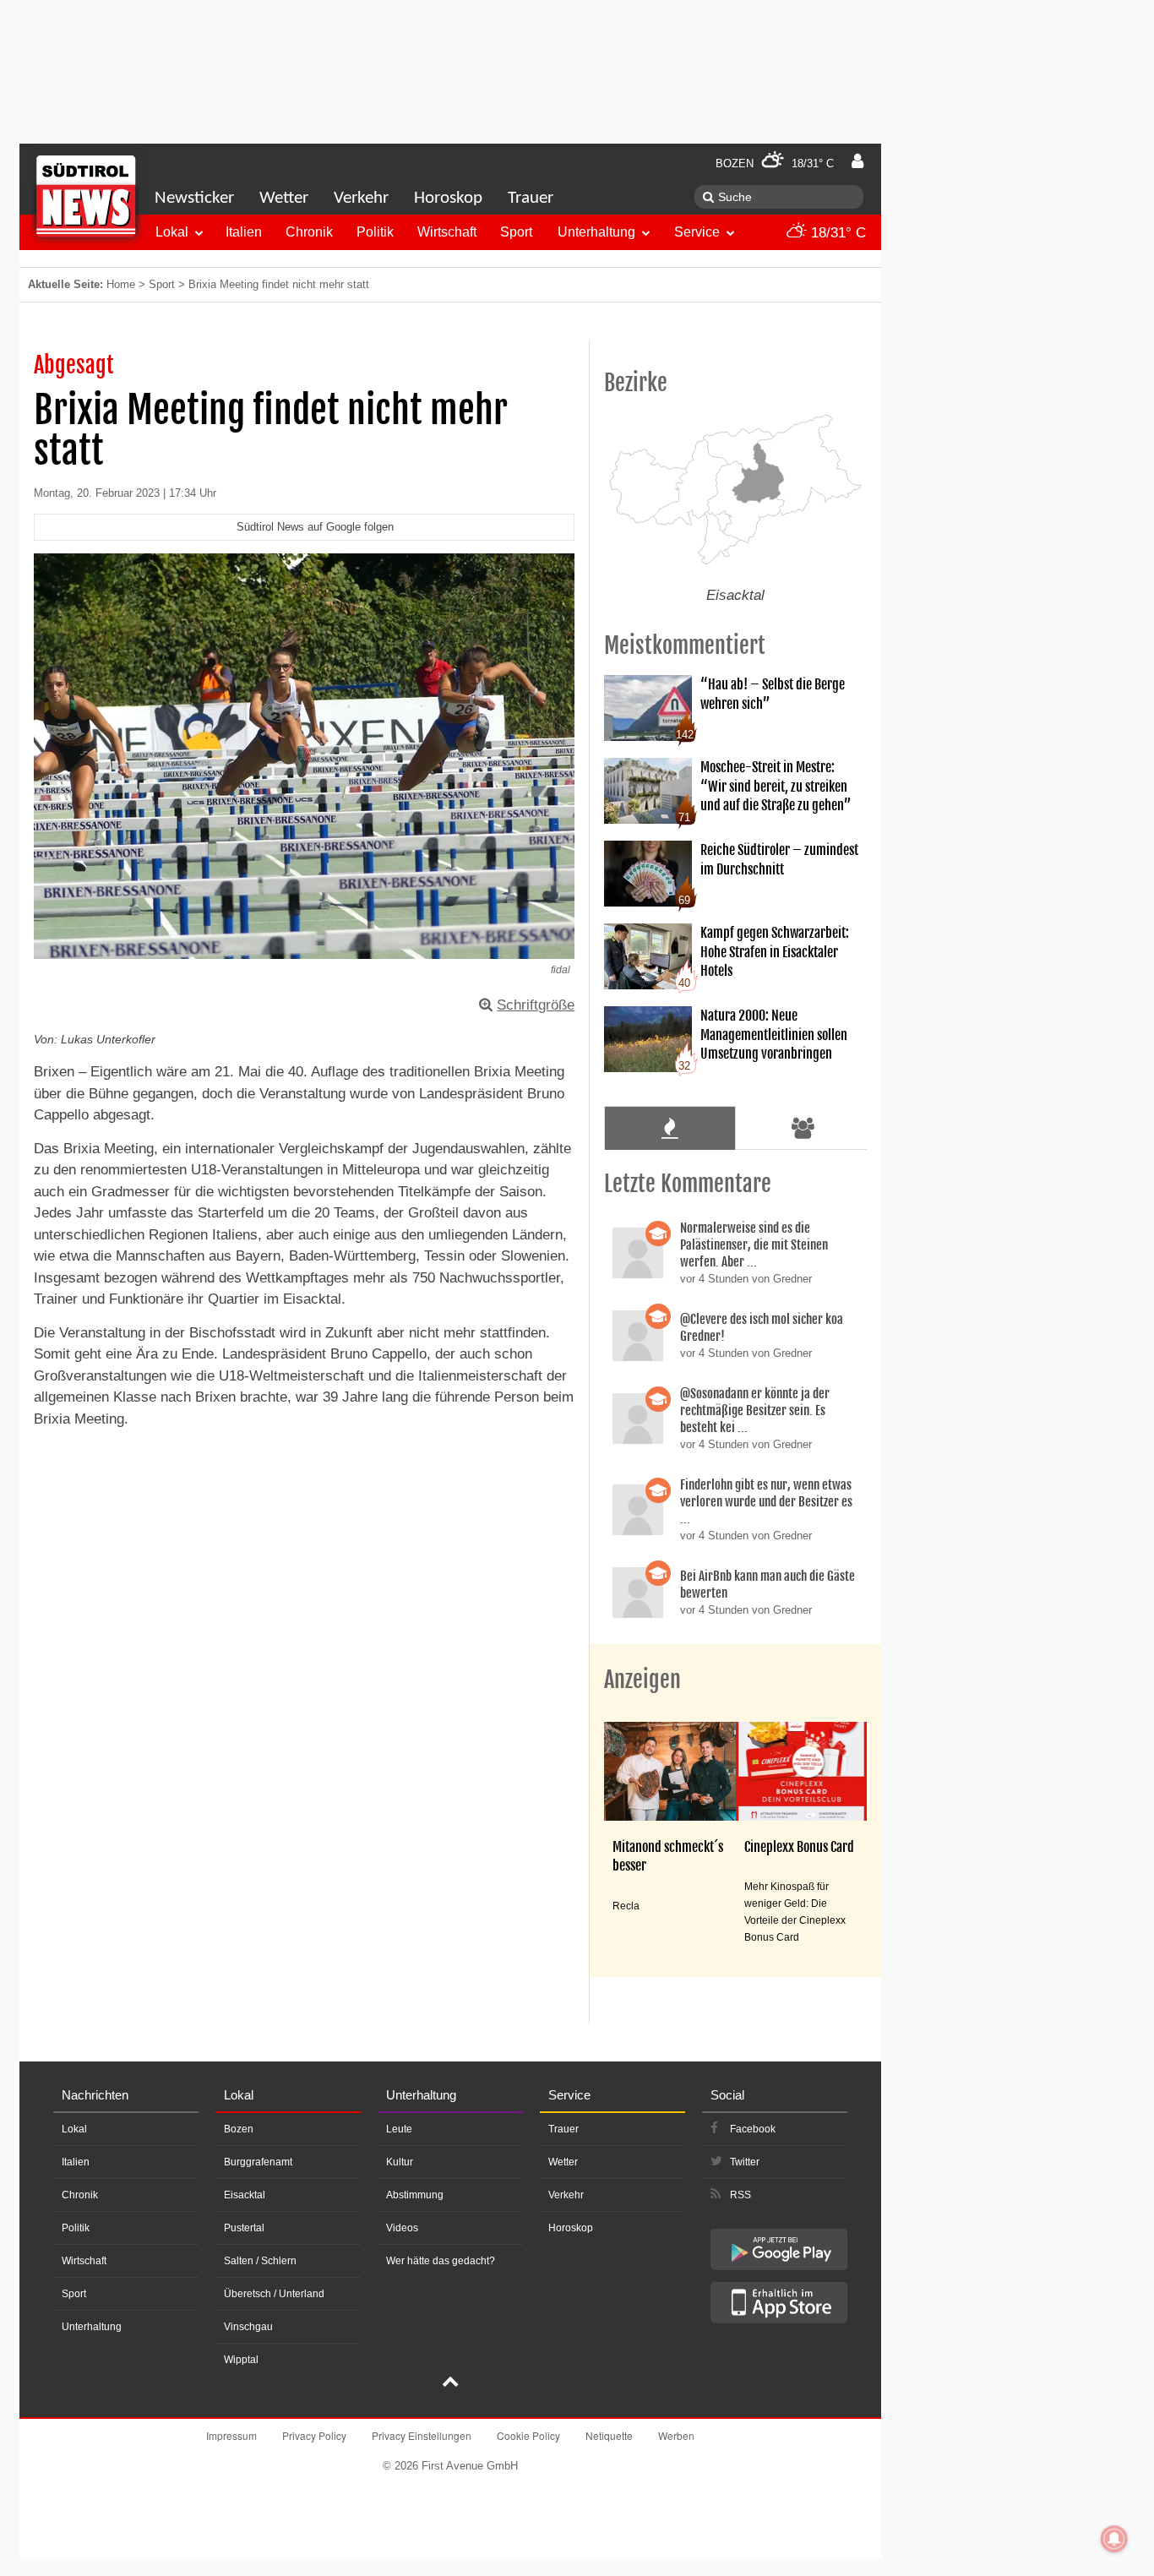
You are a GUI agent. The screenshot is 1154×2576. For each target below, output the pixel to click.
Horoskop (448, 198)
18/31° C (836, 233)
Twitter (745, 2162)
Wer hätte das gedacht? (441, 2261)
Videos (402, 2228)
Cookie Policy (528, 2435)
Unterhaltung (596, 232)
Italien (244, 232)
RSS (740, 2195)
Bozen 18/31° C (775, 163)
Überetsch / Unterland (274, 2294)
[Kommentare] (670, 1128)
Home (121, 284)
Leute (399, 2129)
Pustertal (244, 2228)
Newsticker (194, 198)
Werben (676, 2435)
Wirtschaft (447, 232)
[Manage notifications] (1114, 2539)
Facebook (753, 2129)
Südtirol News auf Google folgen (315, 527)
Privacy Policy (314, 2435)
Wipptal (241, 2360)
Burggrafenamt (258, 2162)
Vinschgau (248, 2327)
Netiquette (609, 2435)
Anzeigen (642, 1680)
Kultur (400, 2162)
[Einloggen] (857, 161)
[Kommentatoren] (803, 1128)
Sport (516, 232)
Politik (375, 232)
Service (697, 232)
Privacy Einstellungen (422, 2435)
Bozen (239, 2129)
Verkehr (361, 198)
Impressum (231, 2435)
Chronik (309, 232)
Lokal (172, 232)
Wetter (284, 198)
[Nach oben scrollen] (450, 2383)
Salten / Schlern (260, 2261)
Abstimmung (415, 2195)
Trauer (531, 198)
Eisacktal (245, 2195)
